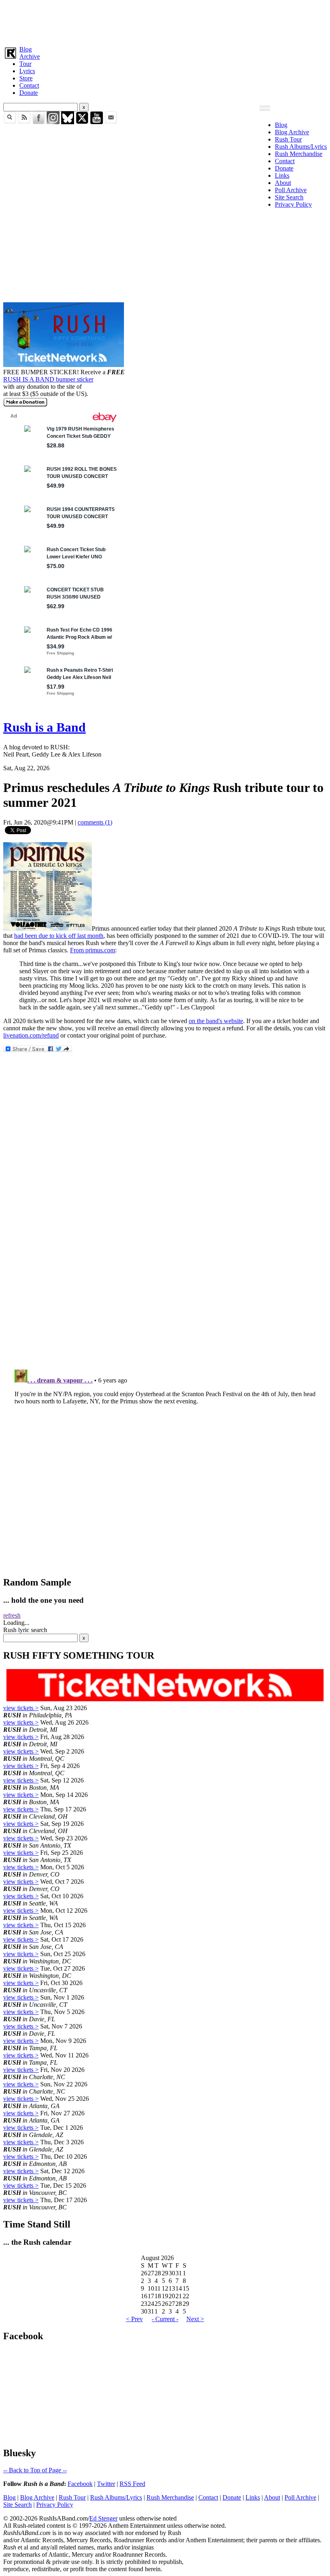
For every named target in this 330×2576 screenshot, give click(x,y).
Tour (25, 64)
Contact (29, 85)
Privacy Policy (293, 204)
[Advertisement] (165, 21)
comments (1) (95, 822)
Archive (30, 56)
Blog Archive (292, 132)
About (283, 183)
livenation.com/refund (31, 1035)
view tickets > (21, 1708)
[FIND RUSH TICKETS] (64, 365)
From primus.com (93, 950)
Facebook (80, 2484)
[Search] (10, 122)
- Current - (165, 2319)
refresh (12, 1615)
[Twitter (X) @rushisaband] (82, 122)
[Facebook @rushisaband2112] (39, 122)
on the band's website (216, 1021)
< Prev (134, 2319)
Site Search (289, 197)
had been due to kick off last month (59, 936)
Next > (195, 2319)
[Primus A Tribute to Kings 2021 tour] (47, 928)
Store (26, 78)
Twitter (106, 2484)
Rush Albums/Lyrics (301, 147)
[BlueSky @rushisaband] (68, 122)
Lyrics (27, 71)
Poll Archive (291, 190)
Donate (29, 93)
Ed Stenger (103, 2518)
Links (282, 175)
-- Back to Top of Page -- (35, 2470)
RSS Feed (132, 2484)
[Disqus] (165, 1256)
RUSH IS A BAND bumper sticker (48, 379)
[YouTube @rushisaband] (97, 122)
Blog (26, 49)
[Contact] (111, 122)
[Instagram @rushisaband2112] (53, 122)
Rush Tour (288, 139)
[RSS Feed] (24, 122)
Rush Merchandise (299, 154)
